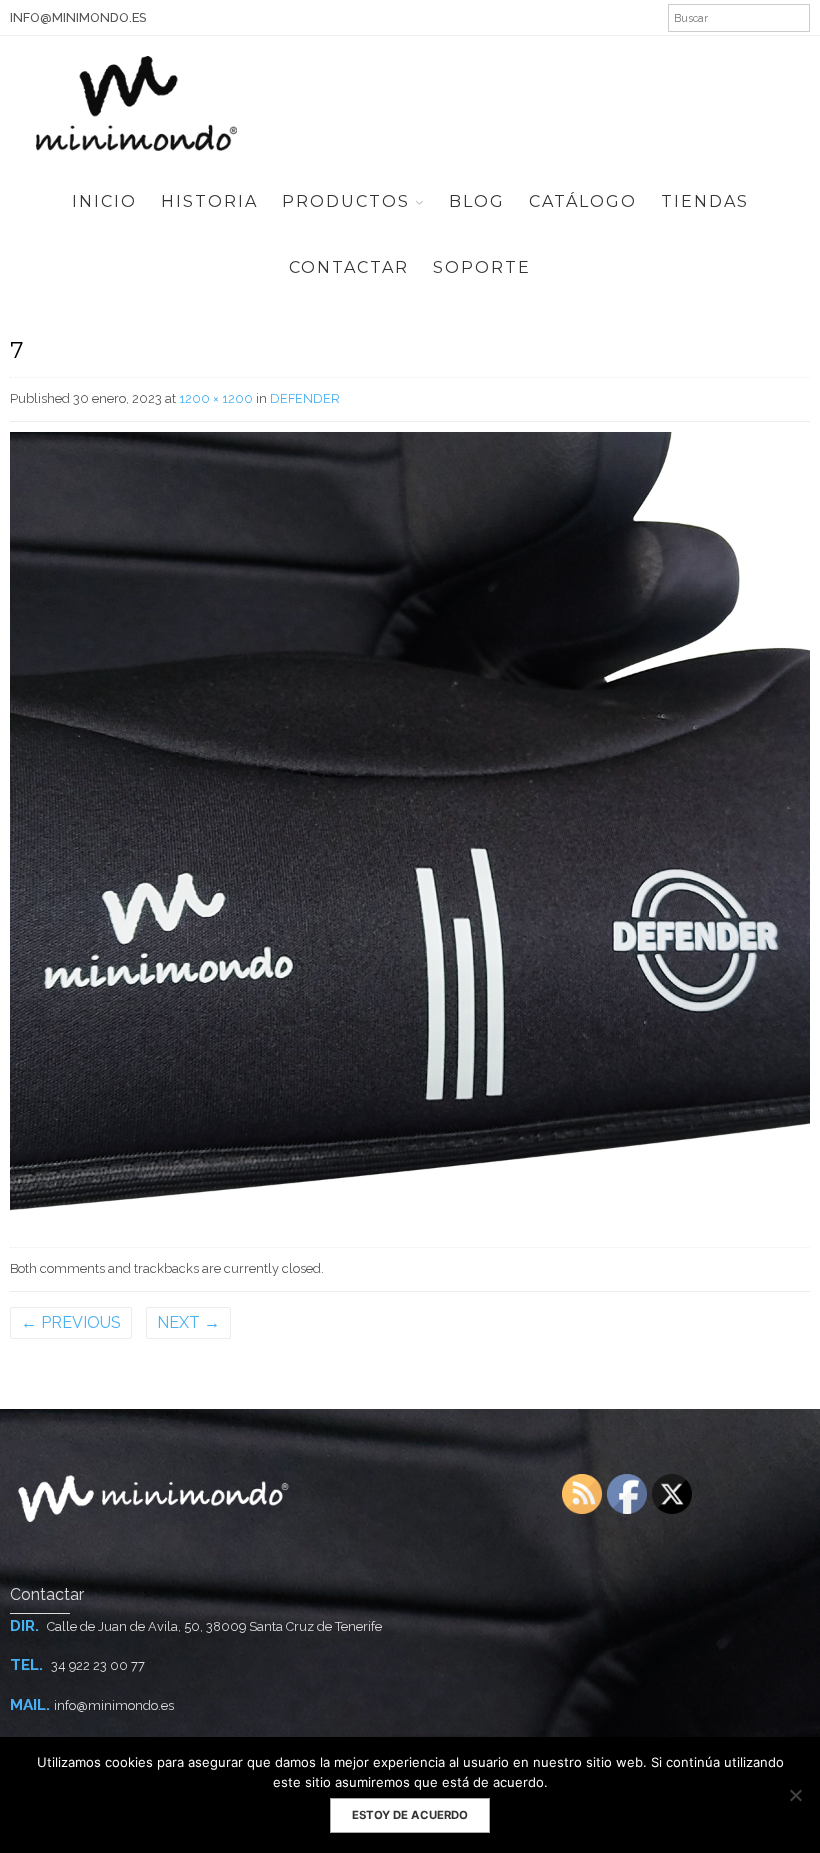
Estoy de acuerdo (410, 1815)
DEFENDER (305, 398)
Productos (346, 201)
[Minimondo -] (136, 101)
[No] (795, 1795)
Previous (71, 1322)
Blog (477, 201)
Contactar (349, 267)
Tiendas (705, 201)
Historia (209, 201)
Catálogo (583, 201)
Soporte (482, 267)
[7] (410, 830)
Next (188, 1322)
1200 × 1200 (216, 398)
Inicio (104, 201)
